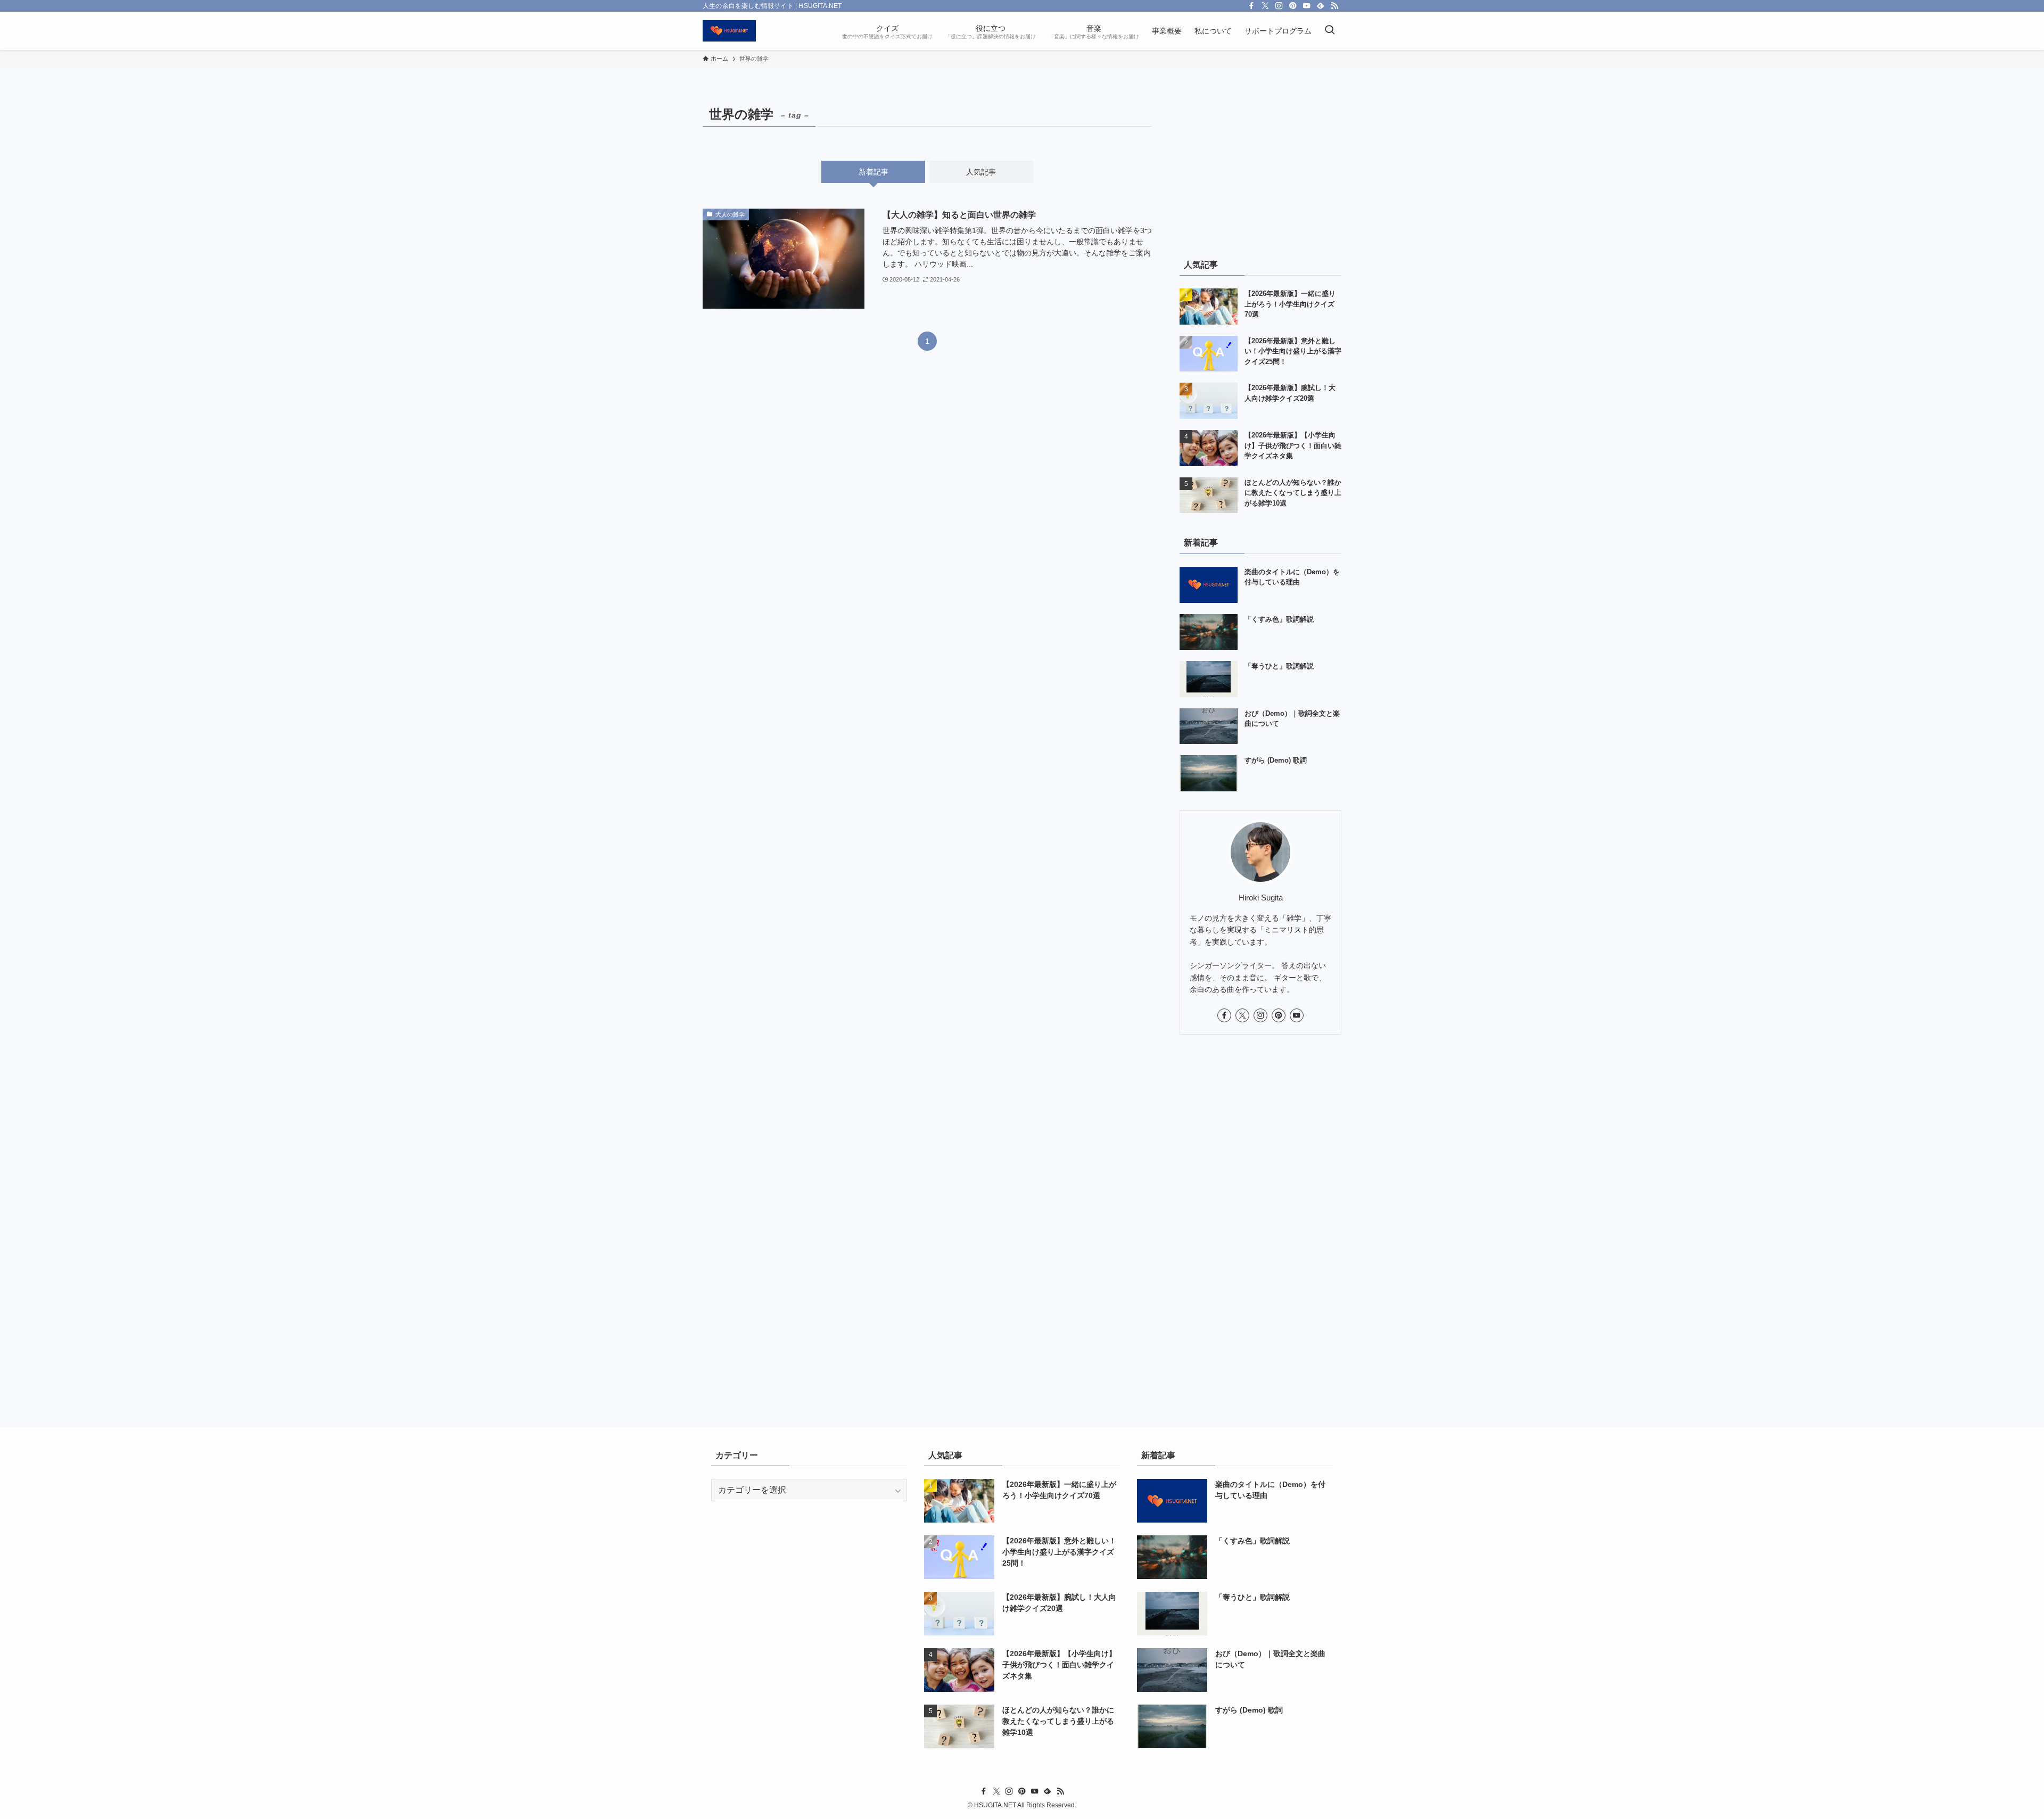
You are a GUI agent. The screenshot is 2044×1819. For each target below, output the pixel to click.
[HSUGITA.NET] (729, 31)
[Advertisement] (1260, 169)
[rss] (1334, 6)
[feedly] (1321, 6)
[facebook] (1251, 6)
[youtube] (1307, 6)
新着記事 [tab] (873, 172)
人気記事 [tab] (981, 172)
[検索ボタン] (1330, 31)
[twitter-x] (1265, 6)
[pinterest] (1293, 6)
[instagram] (1279, 6)
